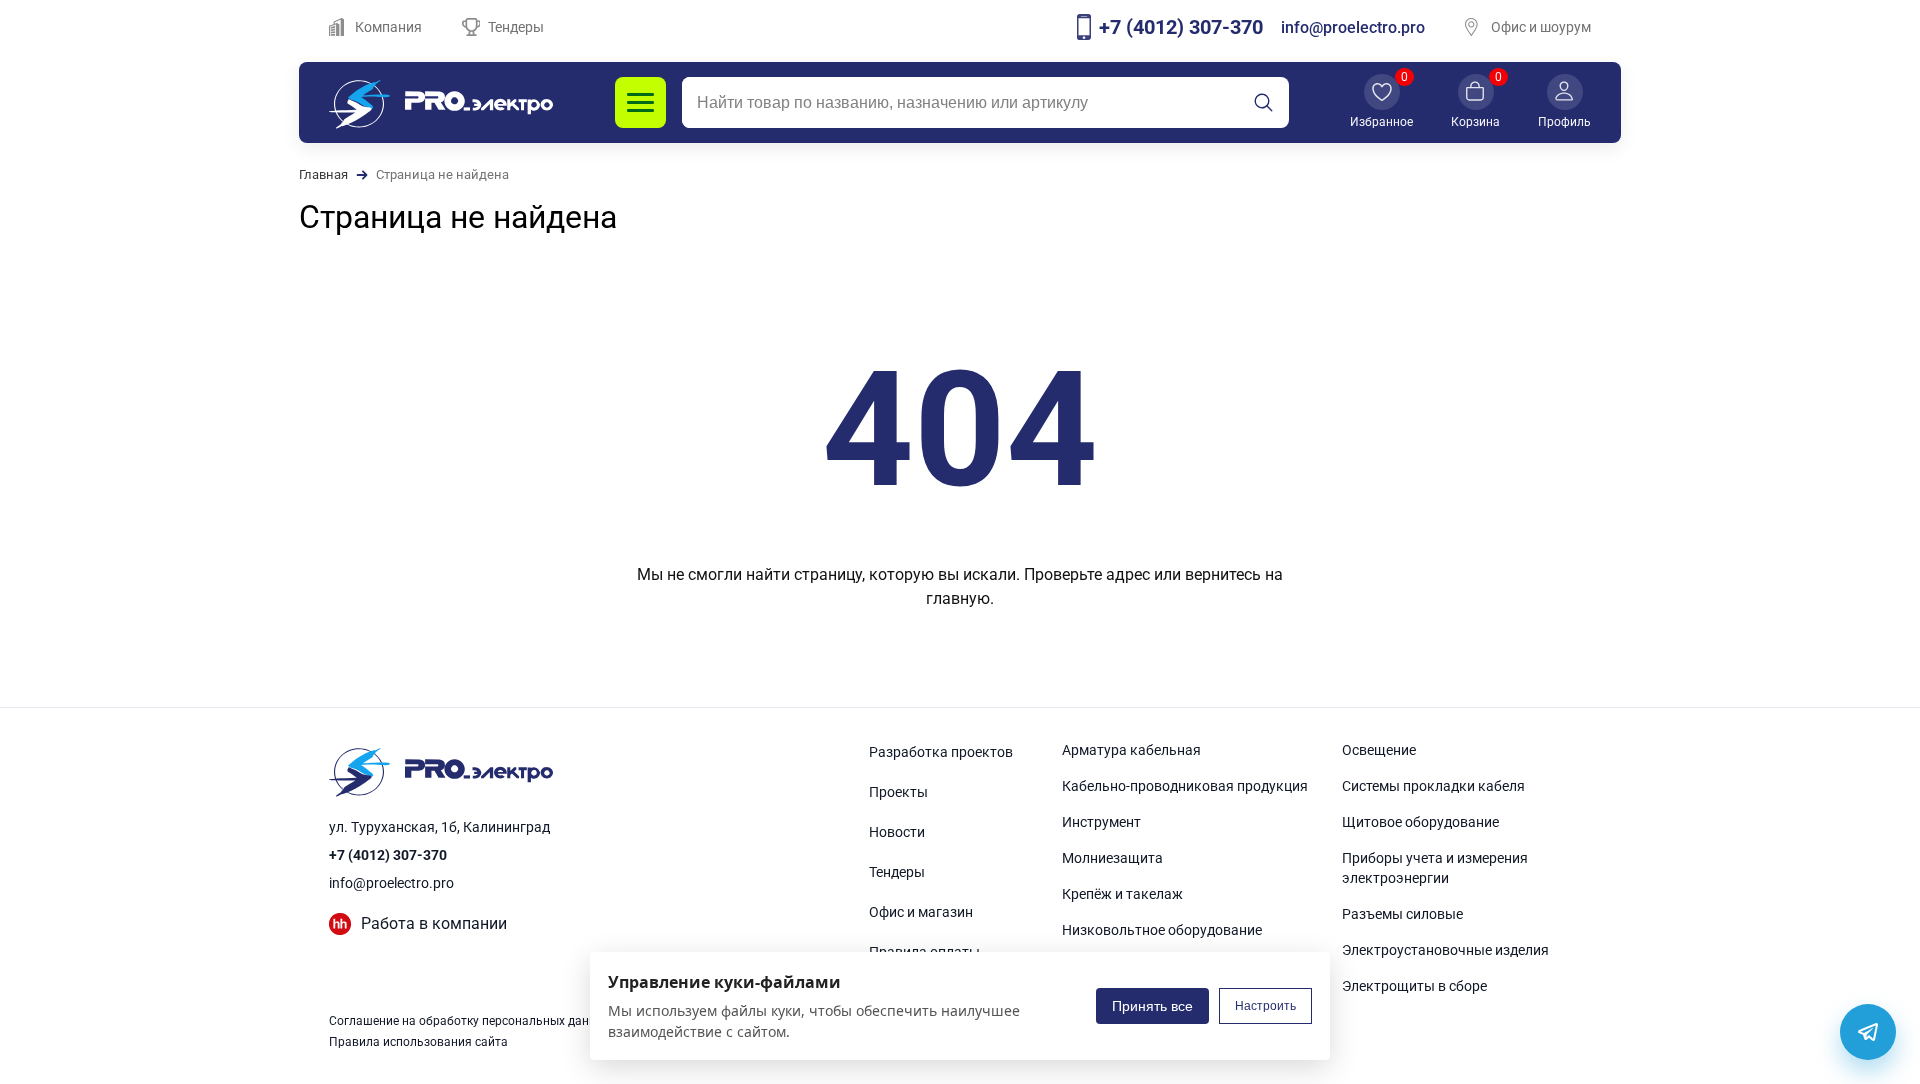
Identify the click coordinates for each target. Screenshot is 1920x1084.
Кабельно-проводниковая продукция (1185, 786)
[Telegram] (1868, 1032)
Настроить (1265, 1006)
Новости (897, 832)
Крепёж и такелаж (1122, 894)
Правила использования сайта (418, 1042)
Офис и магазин (921, 912)
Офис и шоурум (1541, 27)
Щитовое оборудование (1420, 822)
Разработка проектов (941, 752)
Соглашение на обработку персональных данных (470, 1021)
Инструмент (1101, 822)
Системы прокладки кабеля (1433, 786)
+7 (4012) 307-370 (388, 855)
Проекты (898, 792)
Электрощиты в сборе (1414, 986)
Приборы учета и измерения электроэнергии (1435, 868)
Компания (388, 27)
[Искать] (1263, 103)
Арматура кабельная (1131, 750)
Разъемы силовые (1402, 914)
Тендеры (516, 27)
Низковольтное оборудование (1162, 930)
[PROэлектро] (441, 102)
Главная (323, 174)
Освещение (1379, 750)
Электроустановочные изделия (1445, 950)
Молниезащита (1112, 858)
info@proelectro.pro (1353, 27)
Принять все (1152, 1006)
